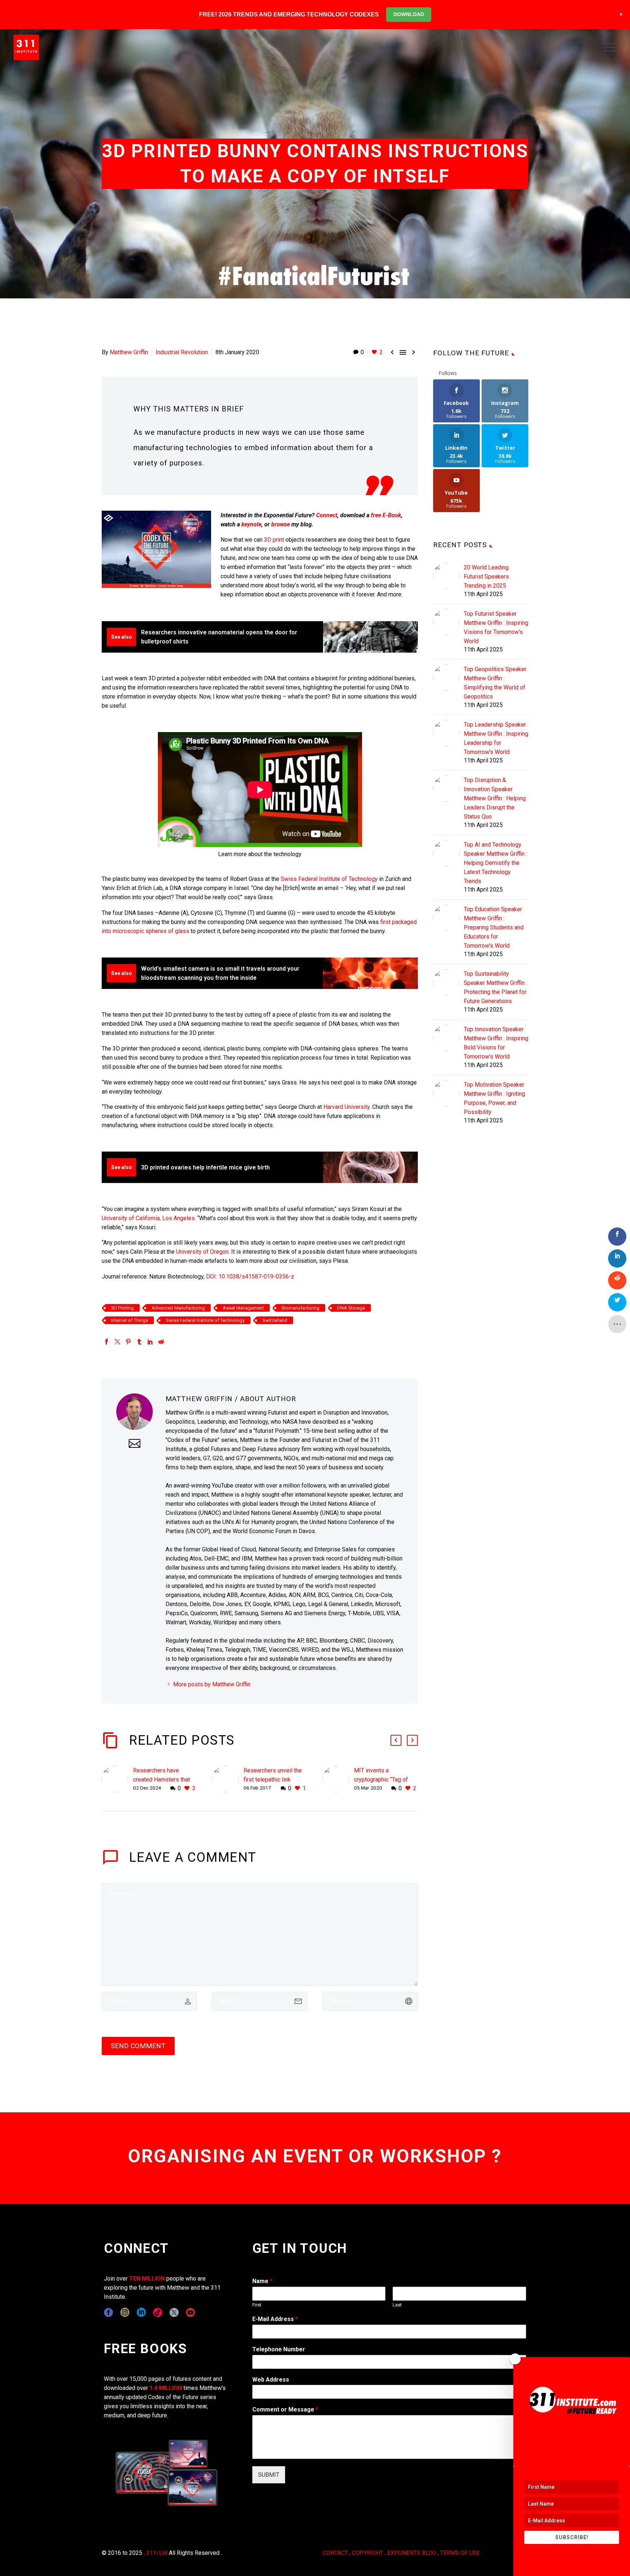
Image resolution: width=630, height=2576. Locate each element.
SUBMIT (269, 2475)
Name (262, 2281)
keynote (251, 524)
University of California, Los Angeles (148, 1218)
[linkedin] (141, 2312)
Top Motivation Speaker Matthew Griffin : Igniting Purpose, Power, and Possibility (494, 1098)
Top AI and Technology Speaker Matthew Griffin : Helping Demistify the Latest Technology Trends (495, 863)
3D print (274, 540)
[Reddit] (161, 1342)
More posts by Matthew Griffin (212, 1684)
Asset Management (243, 1308)
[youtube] (190, 2312)
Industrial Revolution (182, 352)
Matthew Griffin (129, 352)
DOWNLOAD (409, 14)
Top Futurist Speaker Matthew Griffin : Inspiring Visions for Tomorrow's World (496, 627)
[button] (396, 1740)
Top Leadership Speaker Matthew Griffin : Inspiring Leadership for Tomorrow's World (496, 738)
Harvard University (347, 1107)
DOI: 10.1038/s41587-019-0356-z (250, 1277)
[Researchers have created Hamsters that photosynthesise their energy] (117, 1780)
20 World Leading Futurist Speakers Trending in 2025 (486, 577)
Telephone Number (279, 2349)
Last (397, 2305)
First (257, 2305)
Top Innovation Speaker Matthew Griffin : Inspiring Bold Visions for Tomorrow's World (496, 1043)
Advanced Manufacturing (178, 1308)
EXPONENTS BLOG (412, 2553)
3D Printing (122, 1308)
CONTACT (335, 2553)
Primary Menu (610, 47)
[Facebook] (106, 1342)
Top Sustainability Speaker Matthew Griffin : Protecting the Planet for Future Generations (495, 987)
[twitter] (174, 2312)
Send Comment (138, 2046)
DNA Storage (351, 1308)
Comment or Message (285, 2409)
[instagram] (125, 2312)
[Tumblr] (139, 1342)
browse (281, 524)
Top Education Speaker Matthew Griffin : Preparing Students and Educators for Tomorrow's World (494, 927)
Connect (327, 515)
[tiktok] (158, 2312)
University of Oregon (202, 1252)
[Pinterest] (128, 1342)
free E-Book (386, 515)
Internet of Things (130, 1320)
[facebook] (108, 2312)
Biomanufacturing (301, 1308)
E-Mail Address (275, 2319)
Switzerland (275, 1320)
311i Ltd (157, 2553)
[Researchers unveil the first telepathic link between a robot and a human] (228, 1780)
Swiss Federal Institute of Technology (329, 879)
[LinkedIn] (150, 1342)
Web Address (271, 2380)
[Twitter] (117, 1342)
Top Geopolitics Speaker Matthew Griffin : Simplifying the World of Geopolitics (495, 683)
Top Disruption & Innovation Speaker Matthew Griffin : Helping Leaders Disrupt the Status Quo (495, 798)
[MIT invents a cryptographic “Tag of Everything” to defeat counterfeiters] (338, 1780)
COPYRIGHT (367, 2553)
